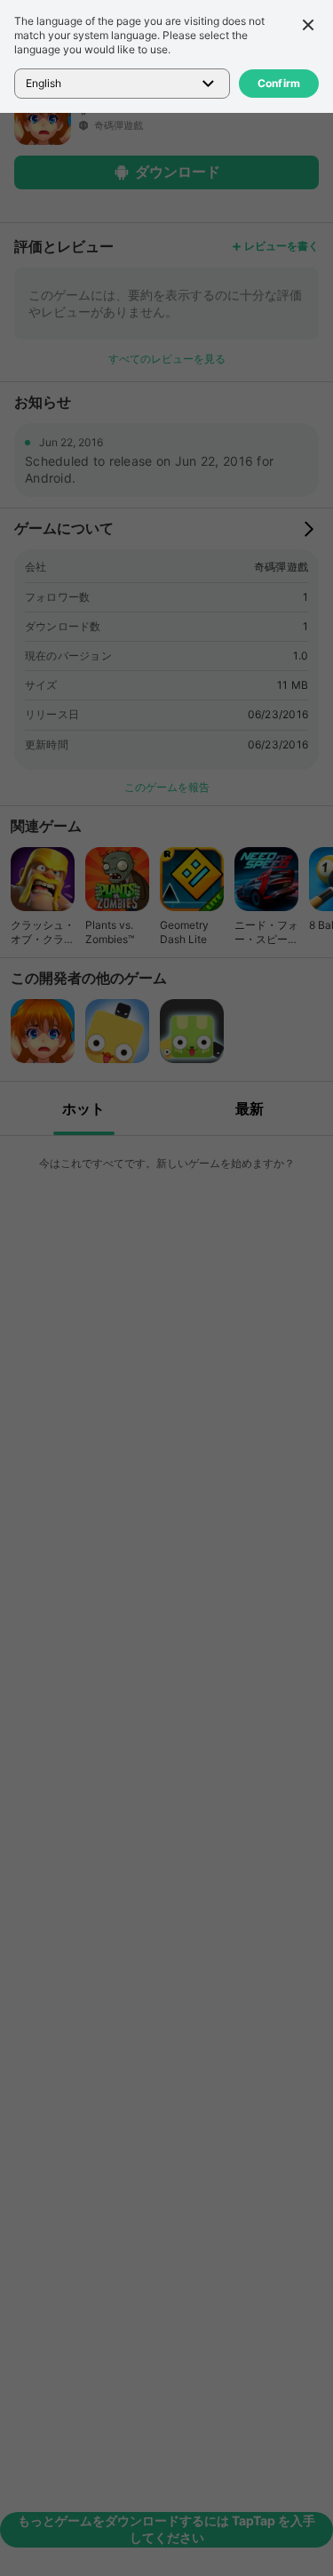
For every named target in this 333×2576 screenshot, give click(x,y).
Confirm (279, 83)
